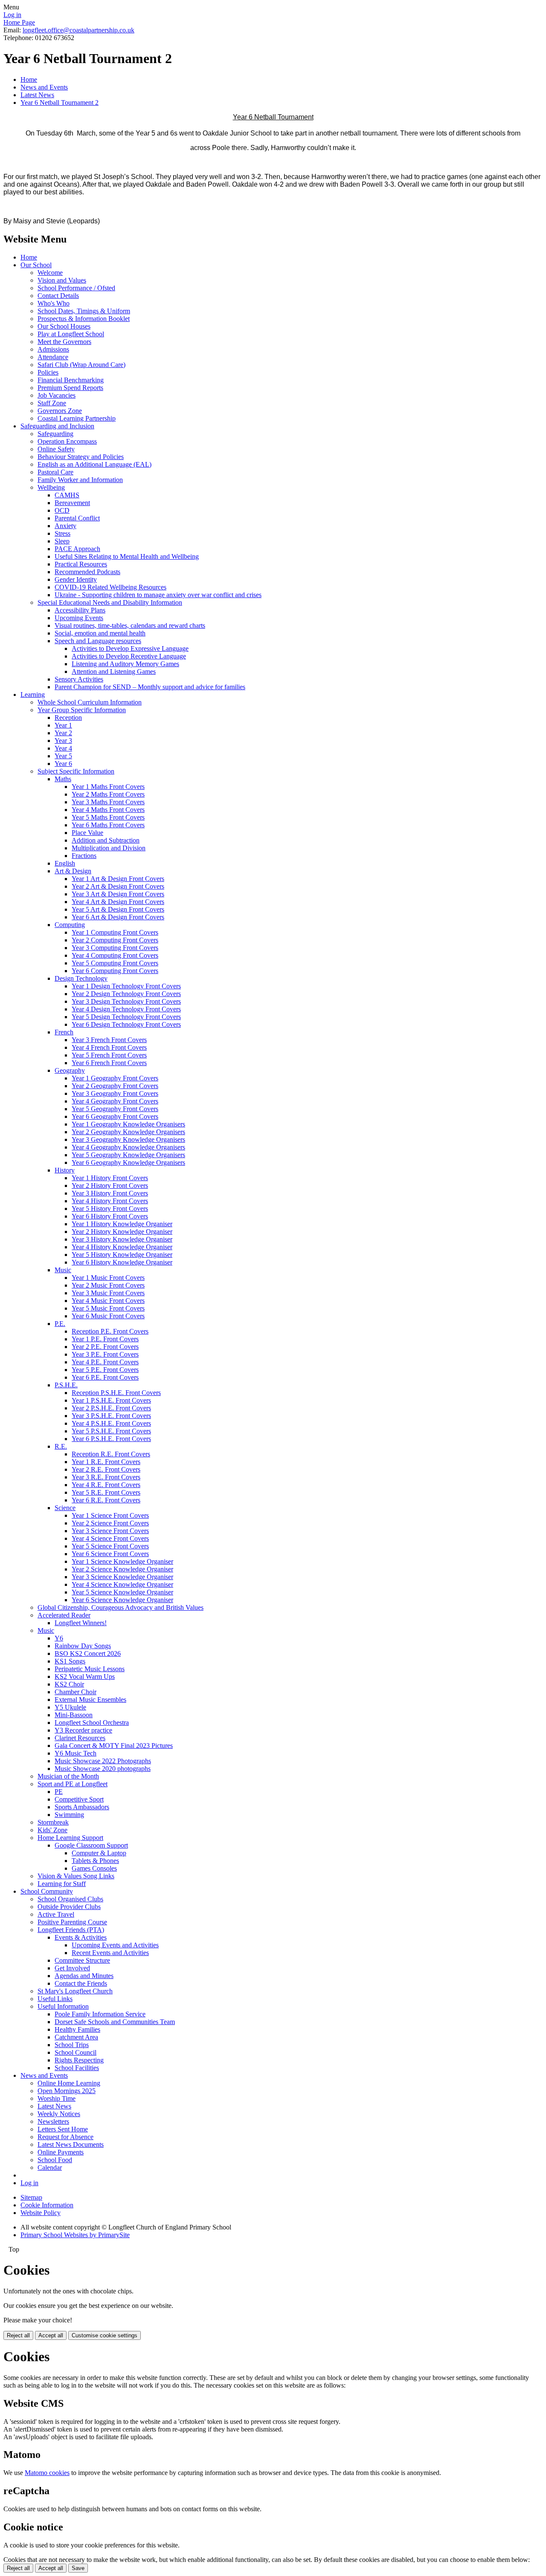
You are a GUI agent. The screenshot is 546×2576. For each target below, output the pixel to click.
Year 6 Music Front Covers (108, 1316)
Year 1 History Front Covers (110, 1178)
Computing (70, 925)
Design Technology (81, 978)
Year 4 (63, 748)
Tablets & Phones (95, 1861)
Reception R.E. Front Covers (111, 1454)
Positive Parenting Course (72, 1922)
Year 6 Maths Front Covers (108, 825)
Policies (48, 372)
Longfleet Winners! (81, 1623)
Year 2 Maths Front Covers (108, 794)
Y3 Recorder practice (83, 1730)
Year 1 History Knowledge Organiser (122, 1224)
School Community (47, 1891)
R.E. (61, 1446)
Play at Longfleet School (71, 334)
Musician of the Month (68, 1776)
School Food (55, 2160)
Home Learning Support (70, 1838)
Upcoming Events (79, 618)
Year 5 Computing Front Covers (115, 963)
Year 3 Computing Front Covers (115, 948)
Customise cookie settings (105, 2335)
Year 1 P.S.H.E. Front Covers (111, 1400)
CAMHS (67, 495)
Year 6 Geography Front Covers (115, 1116)
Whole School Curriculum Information (90, 702)
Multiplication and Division (109, 848)
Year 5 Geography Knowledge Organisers (128, 1155)
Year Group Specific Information (82, 710)
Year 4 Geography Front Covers (115, 1101)
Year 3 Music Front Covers (108, 1293)
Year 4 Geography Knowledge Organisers (128, 1147)
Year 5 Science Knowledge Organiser (122, 1592)
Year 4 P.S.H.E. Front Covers (111, 1423)
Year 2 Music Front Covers (108, 1285)
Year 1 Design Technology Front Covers (126, 986)
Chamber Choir (76, 1692)
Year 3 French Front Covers (109, 1040)
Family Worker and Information (80, 480)
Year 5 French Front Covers (109, 1055)
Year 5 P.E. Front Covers (105, 1370)
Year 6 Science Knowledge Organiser (122, 1600)
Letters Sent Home (63, 2129)
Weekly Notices (59, 2114)
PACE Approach (77, 549)
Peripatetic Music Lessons (90, 1669)
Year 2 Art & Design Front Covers (118, 886)
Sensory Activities (79, 679)
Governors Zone (60, 411)
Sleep (62, 541)
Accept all (51, 2335)
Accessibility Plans (80, 610)
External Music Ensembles (90, 1700)
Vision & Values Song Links (76, 1876)
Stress (62, 533)
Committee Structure (82, 1960)
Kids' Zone (52, 1830)
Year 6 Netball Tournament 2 (60, 103)
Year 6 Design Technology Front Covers (126, 1024)
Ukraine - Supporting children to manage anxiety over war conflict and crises (158, 595)
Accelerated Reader (64, 1615)
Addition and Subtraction (106, 840)
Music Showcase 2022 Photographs (103, 1761)
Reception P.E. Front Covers (110, 1331)
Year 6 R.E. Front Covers (106, 1500)
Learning (33, 695)
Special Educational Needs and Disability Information (110, 602)
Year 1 (63, 725)
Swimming (69, 1815)
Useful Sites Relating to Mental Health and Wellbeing (127, 556)
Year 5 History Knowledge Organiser (122, 1255)
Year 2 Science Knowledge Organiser (122, 1569)
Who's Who (54, 303)
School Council (76, 2052)
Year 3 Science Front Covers (110, 1531)
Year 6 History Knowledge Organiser (122, 1262)
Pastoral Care (55, 472)
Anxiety (65, 526)
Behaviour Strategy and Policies (81, 457)
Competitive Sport (79, 1799)
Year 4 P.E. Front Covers (105, 1362)
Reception (68, 718)
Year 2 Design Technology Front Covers (126, 994)
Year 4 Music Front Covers (108, 1301)
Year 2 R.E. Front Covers (106, 1469)
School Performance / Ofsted (76, 288)
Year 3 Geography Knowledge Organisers (128, 1139)
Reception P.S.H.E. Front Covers (116, 1393)
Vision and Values (62, 280)
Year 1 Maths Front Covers (108, 787)
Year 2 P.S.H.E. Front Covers (111, 1408)
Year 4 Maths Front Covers (108, 810)
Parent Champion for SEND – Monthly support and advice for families (150, 687)
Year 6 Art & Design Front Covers (118, 917)
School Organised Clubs (70, 1899)
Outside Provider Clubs (69, 1907)
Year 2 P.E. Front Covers (105, 1347)
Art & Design (73, 871)
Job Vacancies (57, 395)
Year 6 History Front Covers (110, 1216)
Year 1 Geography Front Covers (115, 1078)
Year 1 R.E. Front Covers (106, 1462)
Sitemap (31, 2197)
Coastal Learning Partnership (77, 418)
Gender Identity (76, 579)
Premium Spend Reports (70, 388)
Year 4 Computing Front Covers (115, 955)
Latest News (37, 95)
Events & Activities (81, 1937)
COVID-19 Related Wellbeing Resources (110, 587)
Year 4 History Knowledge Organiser (122, 1247)
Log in (12, 15)
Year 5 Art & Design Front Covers (118, 909)
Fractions (84, 856)
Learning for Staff (62, 1884)
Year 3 (63, 741)
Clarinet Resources (80, 1738)
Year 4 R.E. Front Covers (106, 1485)
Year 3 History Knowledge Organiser (122, 1239)
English (65, 863)
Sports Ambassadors (82, 1807)
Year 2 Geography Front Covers (115, 1086)
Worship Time (57, 2098)
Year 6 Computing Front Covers (115, 971)
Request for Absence (65, 2137)
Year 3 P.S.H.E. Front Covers (111, 1416)
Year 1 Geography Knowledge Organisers (128, 1124)
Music (63, 1270)
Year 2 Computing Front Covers (115, 940)
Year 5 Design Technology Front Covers (126, 1017)
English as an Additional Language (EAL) (94, 464)
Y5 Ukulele (70, 1707)
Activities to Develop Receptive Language (129, 656)
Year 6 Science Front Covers (110, 1554)
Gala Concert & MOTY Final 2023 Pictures (114, 1746)
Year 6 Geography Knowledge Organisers (128, 1162)
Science (65, 1508)
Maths (63, 779)
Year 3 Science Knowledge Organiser (122, 1577)
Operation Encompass (67, 441)
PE (59, 1792)
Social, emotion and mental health (100, 633)
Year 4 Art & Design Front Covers (118, 902)
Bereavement (72, 503)
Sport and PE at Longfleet (73, 1784)
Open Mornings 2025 (67, 2091)
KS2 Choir (69, 1684)
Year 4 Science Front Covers (110, 1538)
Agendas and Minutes (84, 1976)
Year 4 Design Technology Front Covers (126, 1009)
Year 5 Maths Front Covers (108, 817)
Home (29, 79)
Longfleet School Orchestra (92, 1723)
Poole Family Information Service (100, 2014)
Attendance (53, 357)
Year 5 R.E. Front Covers (106, 1492)
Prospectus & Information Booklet (84, 319)
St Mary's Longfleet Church (75, 1991)
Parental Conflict (77, 518)
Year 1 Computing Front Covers (115, 932)
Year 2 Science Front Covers (110, 1523)
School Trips (72, 2045)
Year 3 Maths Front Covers (108, 802)
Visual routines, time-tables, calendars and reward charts (130, 625)
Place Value (87, 833)
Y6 (59, 1638)
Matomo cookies (47, 2473)
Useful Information (63, 2006)
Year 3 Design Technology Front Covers (126, 1001)
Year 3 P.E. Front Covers (105, 1354)
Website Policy (41, 2213)
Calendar (50, 2167)
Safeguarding (55, 434)
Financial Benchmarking (71, 380)
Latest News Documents (71, 2144)
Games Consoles (94, 1868)
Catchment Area (76, 2037)
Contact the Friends (81, 1983)
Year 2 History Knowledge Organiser (122, 1232)
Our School (36, 265)
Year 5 (63, 756)
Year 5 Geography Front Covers (115, 1109)
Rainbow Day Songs (83, 1646)
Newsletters (53, 2121)
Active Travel (56, 1914)
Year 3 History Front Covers (110, 1193)
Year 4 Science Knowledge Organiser (122, 1584)
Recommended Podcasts (87, 572)
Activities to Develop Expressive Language (130, 648)
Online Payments (61, 2152)
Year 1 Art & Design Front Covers (118, 879)
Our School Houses (64, 326)
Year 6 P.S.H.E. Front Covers (111, 1439)
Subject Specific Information (76, 771)
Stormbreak (53, 1822)
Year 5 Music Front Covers (108, 1308)
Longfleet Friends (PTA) (71, 1930)
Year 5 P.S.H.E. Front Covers (111, 1431)
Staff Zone (52, 403)
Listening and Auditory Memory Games (125, 664)
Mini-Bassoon (74, 1715)
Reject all (18, 2335)
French (64, 1032)
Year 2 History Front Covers (110, 1185)
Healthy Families (77, 2029)
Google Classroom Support (91, 1845)
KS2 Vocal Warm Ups (85, 1676)
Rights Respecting (79, 2060)
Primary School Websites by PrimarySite (75, 2235)
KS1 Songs (70, 1661)
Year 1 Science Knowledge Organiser (122, 1561)
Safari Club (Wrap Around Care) (81, 365)
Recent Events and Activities (110, 1953)
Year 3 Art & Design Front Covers (118, 894)
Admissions (53, 349)
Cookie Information (47, 2205)
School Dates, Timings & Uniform (84, 311)
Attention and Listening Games (114, 671)
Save (78, 2568)
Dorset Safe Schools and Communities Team (115, 2022)
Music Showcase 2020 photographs (103, 1769)
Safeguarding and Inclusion (57, 426)
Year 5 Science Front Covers (110, 1546)
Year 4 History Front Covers (110, 1201)
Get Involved (72, 1968)
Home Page (19, 22)
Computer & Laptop (99, 1853)
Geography (70, 1070)
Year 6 (63, 764)
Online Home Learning (69, 2083)
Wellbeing (51, 487)
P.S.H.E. (66, 1385)
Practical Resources (81, 564)
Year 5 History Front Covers (110, 1209)
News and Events (44, 87)
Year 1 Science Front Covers (110, 1515)
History (65, 1170)
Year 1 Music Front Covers (108, 1278)
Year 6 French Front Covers (109, 1063)
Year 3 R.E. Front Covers (106, 1477)
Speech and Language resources (98, 641)
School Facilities (77, 2068)
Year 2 (63, 733)
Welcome (50, 273)
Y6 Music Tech (76, 1753)
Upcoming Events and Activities (115, 1945)
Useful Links (55, 1999)
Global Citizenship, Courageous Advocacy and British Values (121, 1607)
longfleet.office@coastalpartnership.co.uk (78, 30)
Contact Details (58, 296)
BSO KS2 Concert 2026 (88, 1653)
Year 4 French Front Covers (109, 1047)
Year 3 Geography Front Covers (115, 1093)
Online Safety (56, 449)
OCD (62, 510)
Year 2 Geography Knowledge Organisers (128, 1132)
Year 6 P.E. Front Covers (105, 1377)
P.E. (60, 1324)
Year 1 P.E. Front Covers (105, 1339)
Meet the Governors (64, 342)
